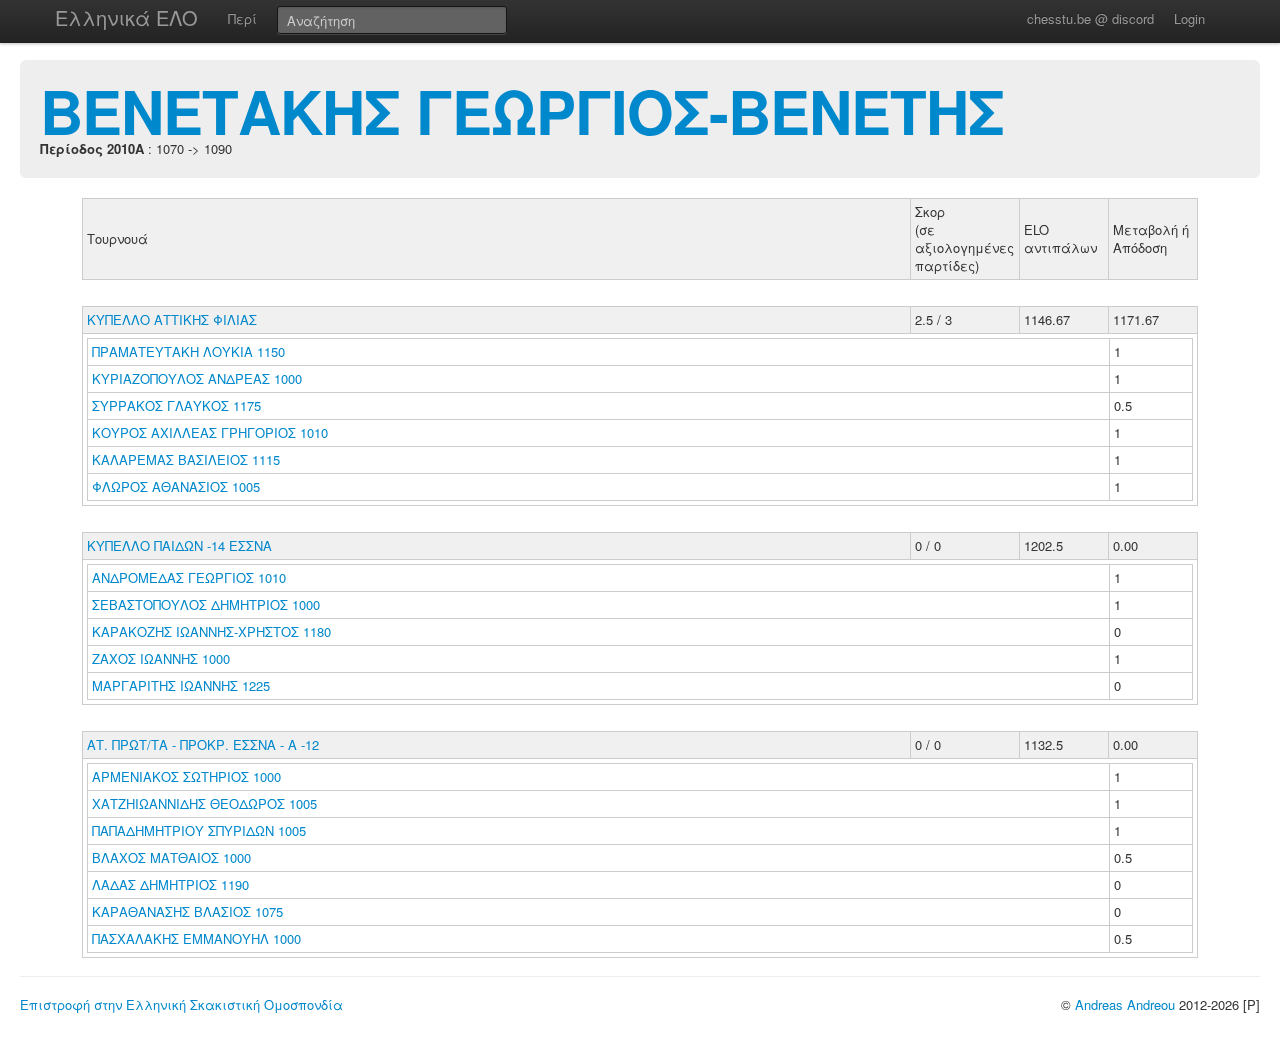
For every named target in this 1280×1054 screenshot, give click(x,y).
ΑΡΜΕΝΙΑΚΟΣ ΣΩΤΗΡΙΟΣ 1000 (186, 776)
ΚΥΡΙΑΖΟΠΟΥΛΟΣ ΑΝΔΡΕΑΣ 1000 (197, 378)
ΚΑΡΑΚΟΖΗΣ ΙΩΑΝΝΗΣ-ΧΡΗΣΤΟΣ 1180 (211, 631)
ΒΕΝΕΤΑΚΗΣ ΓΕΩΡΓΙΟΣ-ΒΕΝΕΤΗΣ (522, 110)
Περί (242, 18)
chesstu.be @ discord (1090, 18)
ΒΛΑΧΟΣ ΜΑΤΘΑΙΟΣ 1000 (171, 857)
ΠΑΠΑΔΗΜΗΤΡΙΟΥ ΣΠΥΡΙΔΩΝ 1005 (199, 830)
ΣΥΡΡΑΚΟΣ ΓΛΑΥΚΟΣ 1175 (176, 405)
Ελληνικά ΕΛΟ (126, 17)
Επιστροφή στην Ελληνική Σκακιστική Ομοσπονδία (181, 1004)
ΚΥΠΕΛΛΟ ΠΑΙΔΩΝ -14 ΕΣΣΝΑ (179, 545)
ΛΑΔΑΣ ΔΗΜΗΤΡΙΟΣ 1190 (170, 884)
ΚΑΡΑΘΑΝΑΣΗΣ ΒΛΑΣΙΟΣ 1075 (187, 911)
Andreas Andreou (1125, 1004)
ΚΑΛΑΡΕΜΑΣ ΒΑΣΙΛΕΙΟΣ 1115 (186, 459)
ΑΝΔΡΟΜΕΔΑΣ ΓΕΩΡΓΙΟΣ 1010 (189, 577)
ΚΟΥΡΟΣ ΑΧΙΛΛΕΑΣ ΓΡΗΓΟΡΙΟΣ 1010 (210, 432)
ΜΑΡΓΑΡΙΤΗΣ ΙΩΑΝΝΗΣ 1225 (181, 685)
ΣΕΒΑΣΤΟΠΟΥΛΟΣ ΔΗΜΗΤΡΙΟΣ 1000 (206, 604)
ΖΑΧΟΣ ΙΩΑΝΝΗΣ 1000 (161, 658)
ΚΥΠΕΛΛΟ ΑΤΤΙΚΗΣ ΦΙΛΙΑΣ (172, 319)
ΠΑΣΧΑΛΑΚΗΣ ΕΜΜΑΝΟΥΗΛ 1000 (196, 938)
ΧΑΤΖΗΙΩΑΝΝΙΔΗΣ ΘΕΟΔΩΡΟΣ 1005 (204, 803)
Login (1189, 18)
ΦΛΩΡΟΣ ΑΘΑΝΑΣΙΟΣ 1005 (176, 486)
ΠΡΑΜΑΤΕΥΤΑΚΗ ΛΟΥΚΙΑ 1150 (188, 351)
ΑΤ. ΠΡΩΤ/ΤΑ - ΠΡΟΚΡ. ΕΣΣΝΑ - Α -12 (203, 744)
